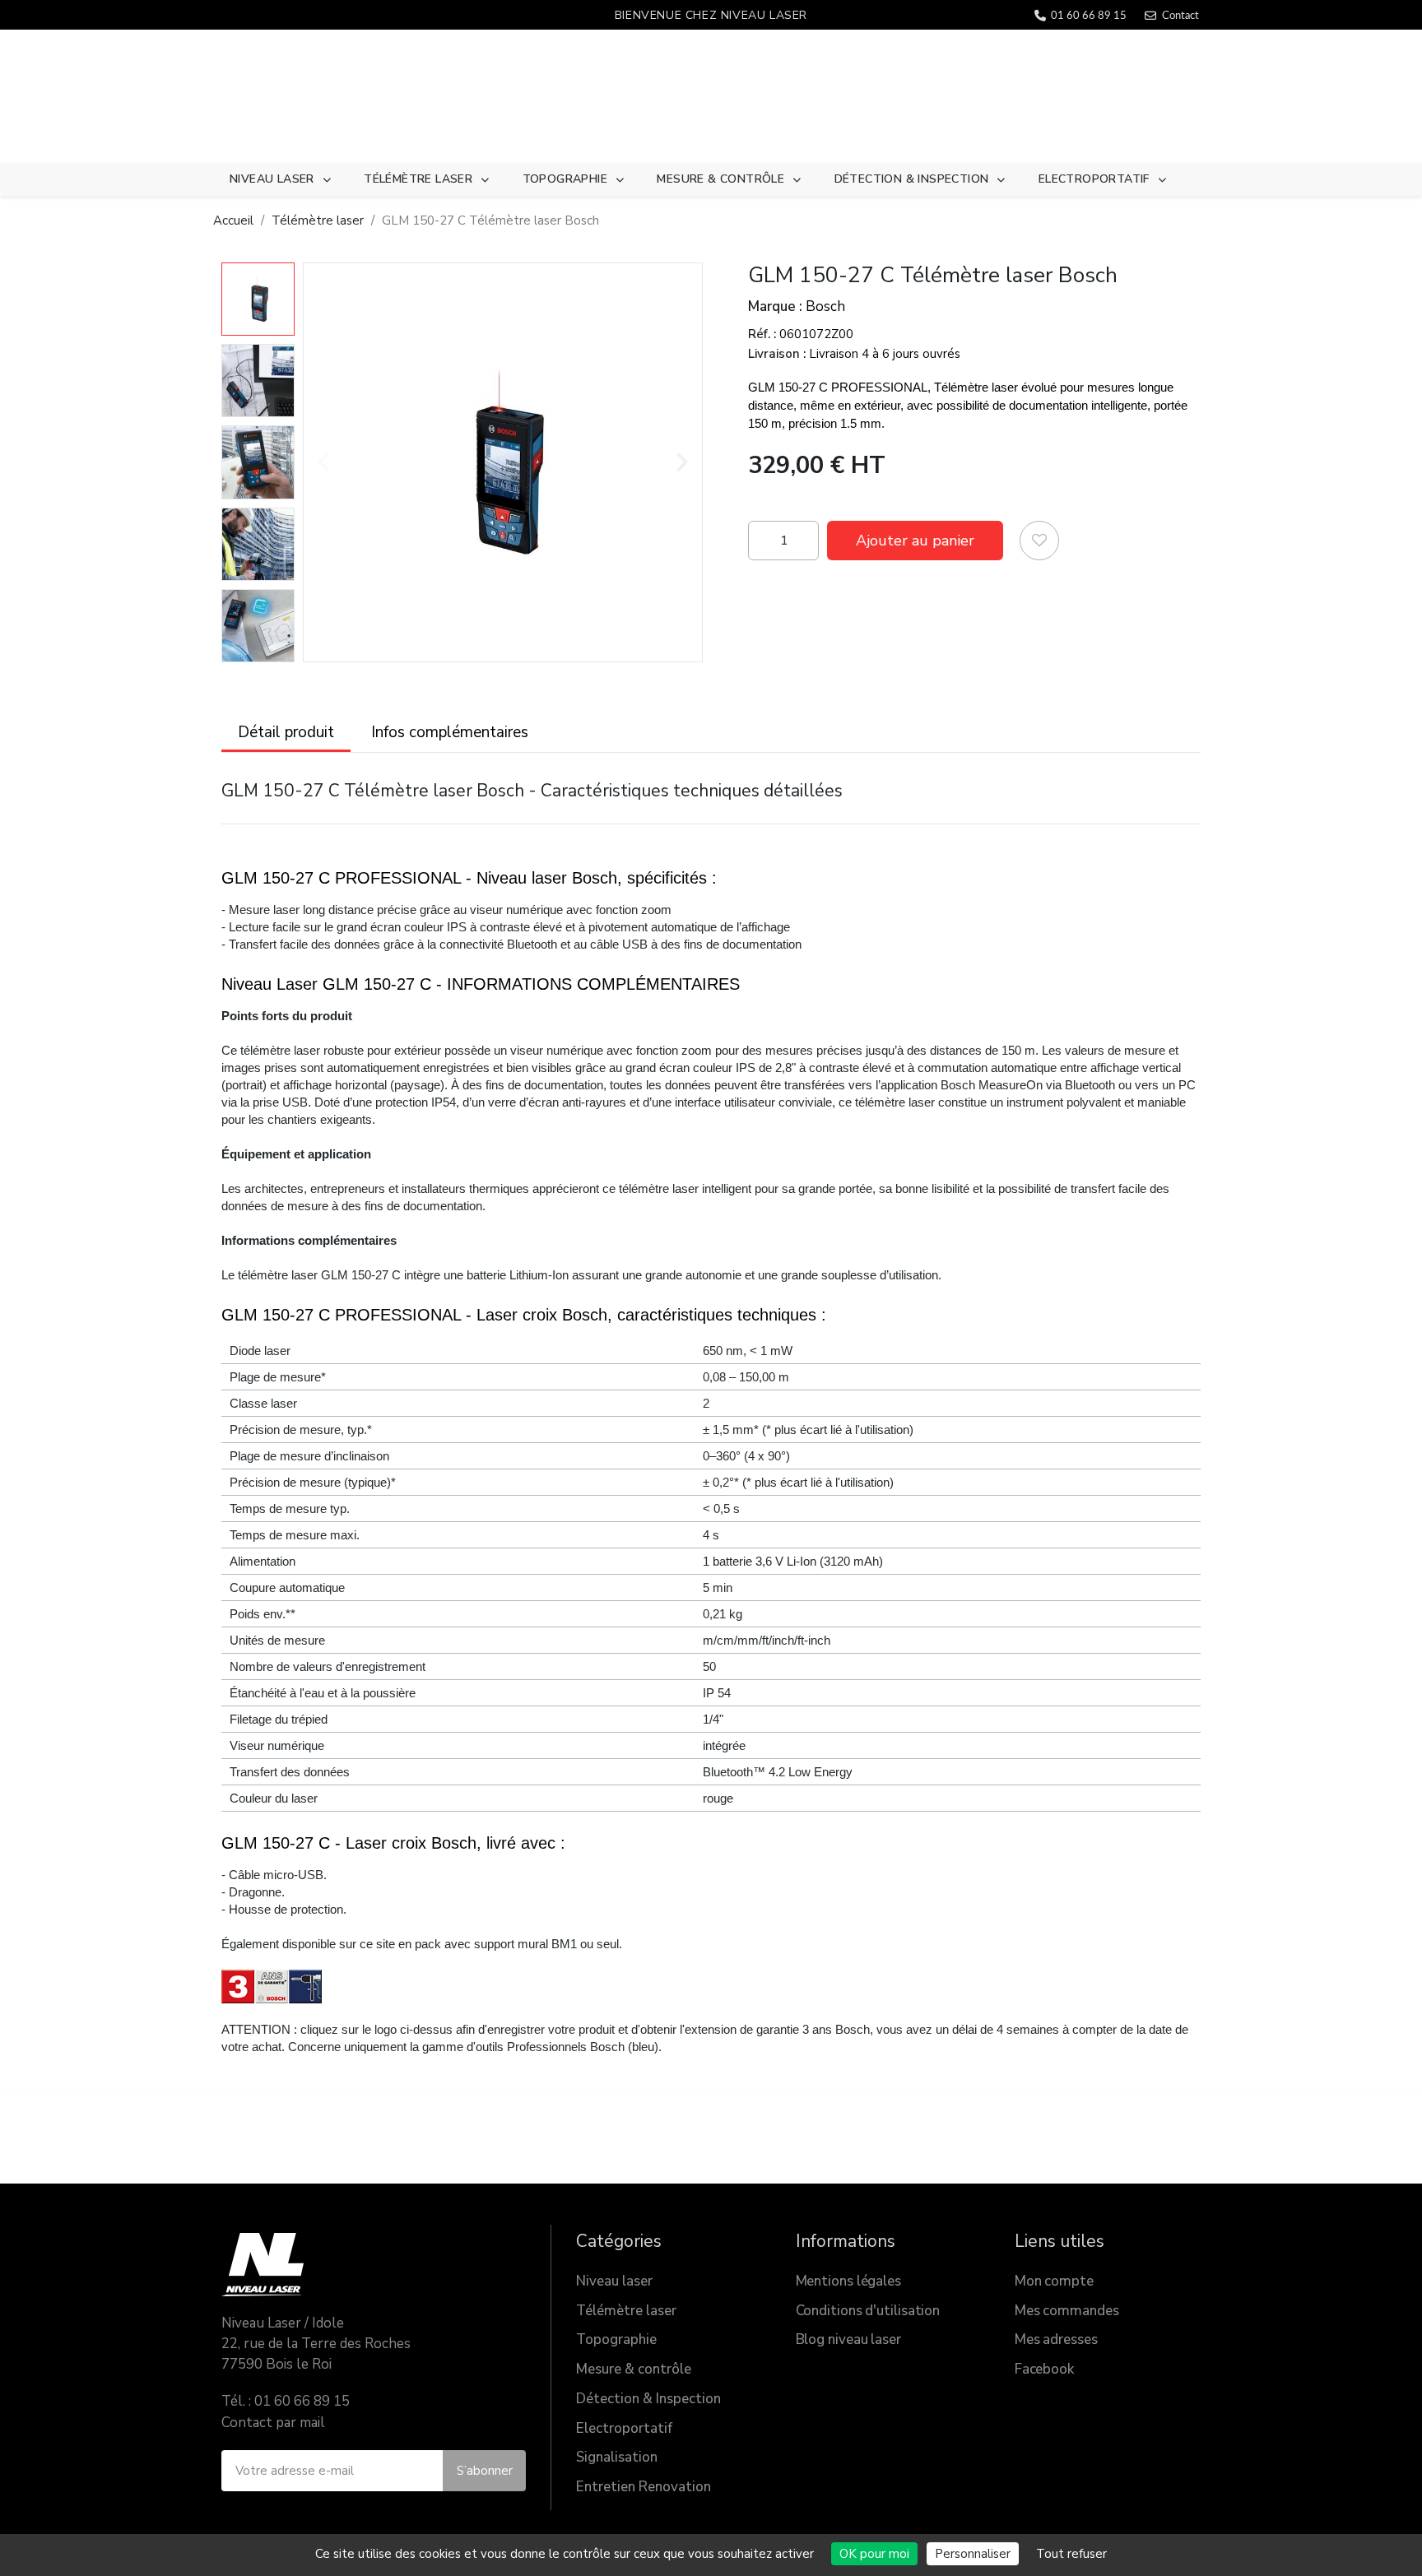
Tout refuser (1071, 2554)
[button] (323, 462)
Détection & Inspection (912, 179)
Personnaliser (973, 2554)
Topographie (565, 179)
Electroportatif (1094, 179)
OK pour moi (874, 2554)
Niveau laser (272, 179)
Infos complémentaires (450, 732)
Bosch (825, 306)
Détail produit (286, 732)
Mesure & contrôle (720, 179)
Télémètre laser (418, 179)
